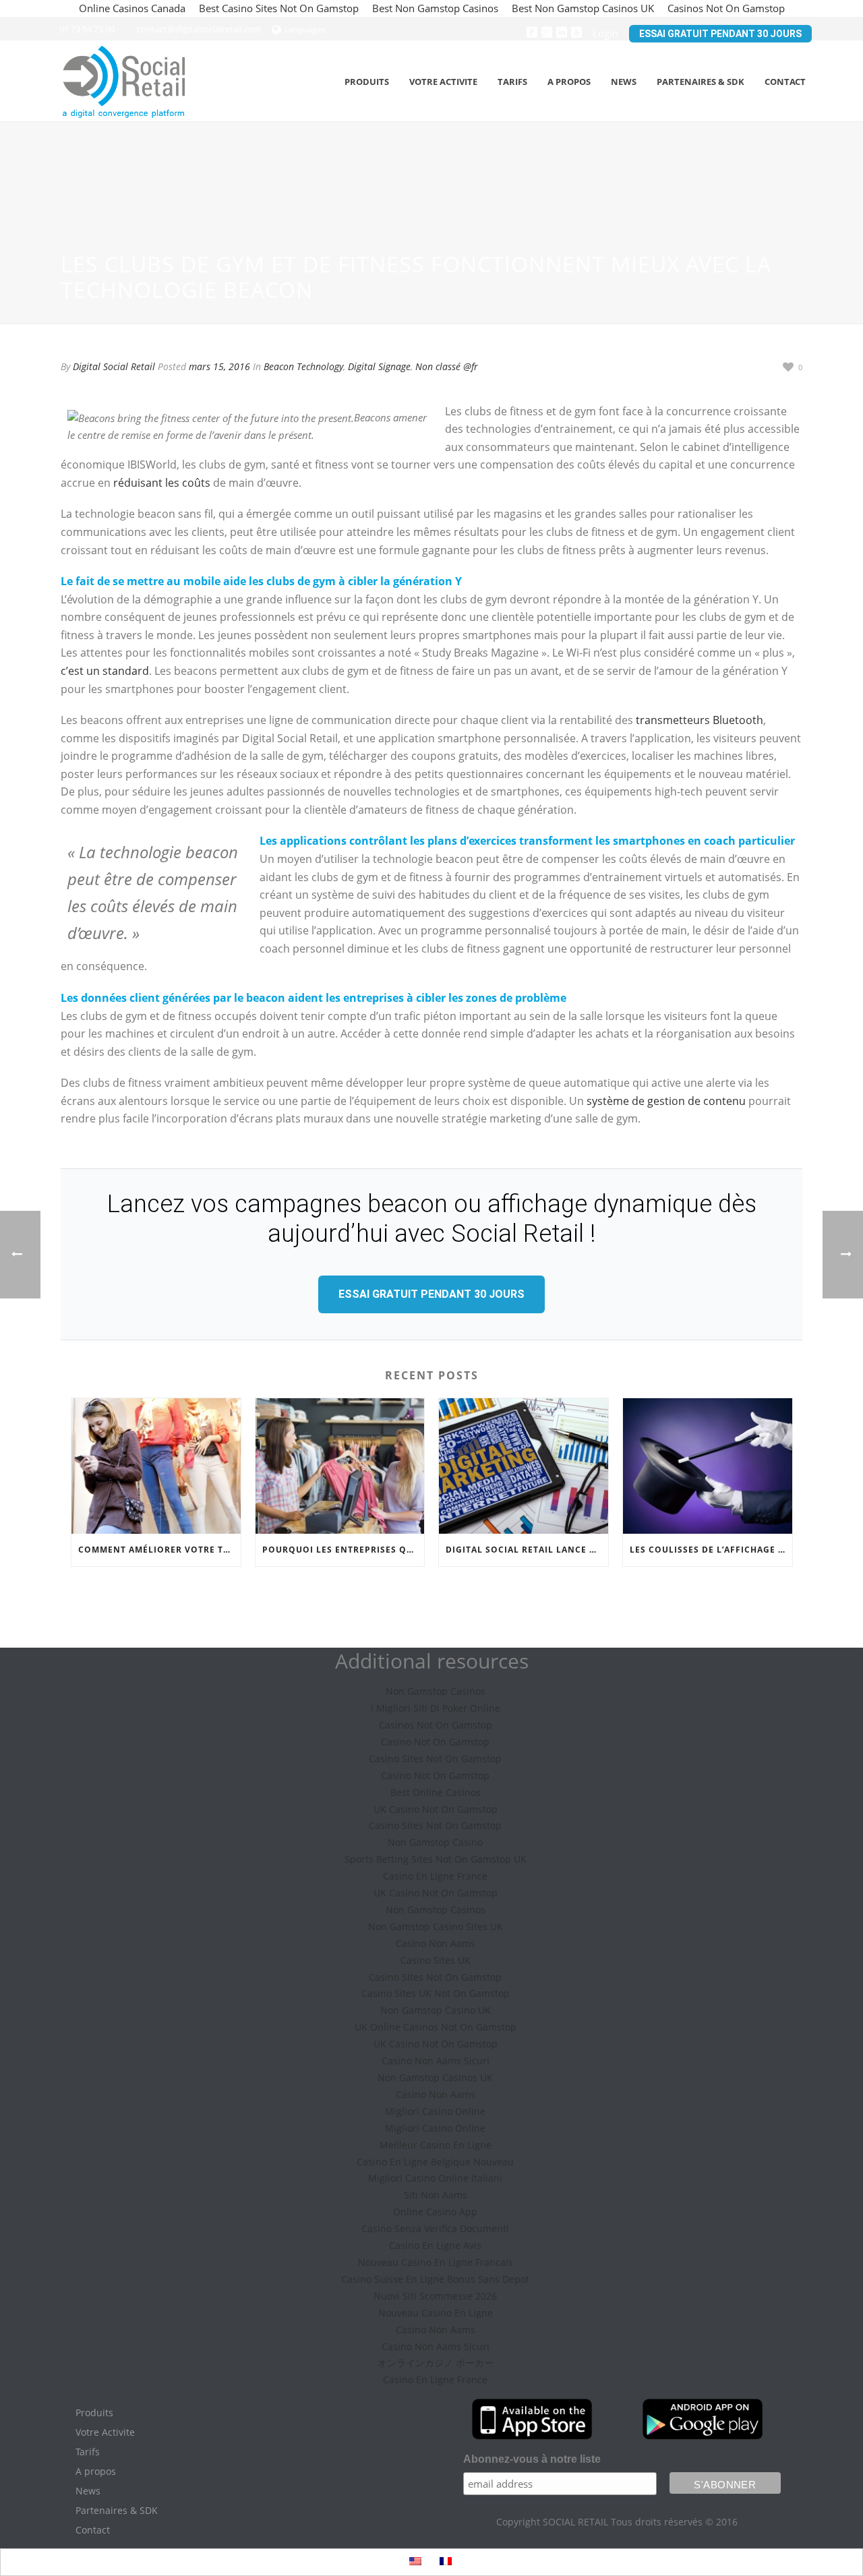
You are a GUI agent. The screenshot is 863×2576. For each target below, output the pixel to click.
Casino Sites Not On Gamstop (435, 1759)
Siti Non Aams (436, 2195)
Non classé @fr (447, 366)
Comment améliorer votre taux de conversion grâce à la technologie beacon (159, 1550)
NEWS (624, 82)
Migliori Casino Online (435, 2111)
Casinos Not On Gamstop (436, 1725)
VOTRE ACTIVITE (443, 82)
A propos (96, 2472)
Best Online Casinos (436, 1792)
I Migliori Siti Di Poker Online (436, 1708)
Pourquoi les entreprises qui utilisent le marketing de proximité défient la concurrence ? (344, 1550)
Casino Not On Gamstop (435, 1742)
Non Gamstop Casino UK (436, 2010)
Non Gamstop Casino (435, 1842)
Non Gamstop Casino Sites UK (436, 1926)
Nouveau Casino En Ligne (436, 2313)
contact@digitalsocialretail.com (199, 29)
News (88, 2491)
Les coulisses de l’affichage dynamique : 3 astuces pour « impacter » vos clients (711, 1550)
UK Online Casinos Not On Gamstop (436, 2027)
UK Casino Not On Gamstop (436, 1809)
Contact (93, 2530)
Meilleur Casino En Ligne (436, 2145)
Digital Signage (379, 366)
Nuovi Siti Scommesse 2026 (435, 2296)
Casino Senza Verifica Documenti (435, 2228)
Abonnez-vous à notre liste (532, 2459)
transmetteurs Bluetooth (700, 720)
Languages (305, 29)
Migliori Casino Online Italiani (435, 2178)
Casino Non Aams (436, 1943)
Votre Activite (105, 2432)
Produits (94, 2413)
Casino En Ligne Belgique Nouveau (435, 2162)
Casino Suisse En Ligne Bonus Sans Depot (435, 2279)
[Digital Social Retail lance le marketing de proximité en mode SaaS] (524, 1466)
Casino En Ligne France (435, 1876)
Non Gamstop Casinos (436, 1691)
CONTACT (785, 82)
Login (605, 33)
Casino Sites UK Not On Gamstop (436, 1993)
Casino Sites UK (436, 1960)
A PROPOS (569, 82)
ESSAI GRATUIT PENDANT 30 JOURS (720, 34)
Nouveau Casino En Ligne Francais (436, 2262)
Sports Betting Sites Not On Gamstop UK (436, 1859)
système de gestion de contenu (666, 1101)
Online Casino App (435, 2212)
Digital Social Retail (114, 366)
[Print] (744, 366)
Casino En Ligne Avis (435, 2245)
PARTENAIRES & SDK (701, 82)
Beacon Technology (303, 366)
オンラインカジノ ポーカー (436, 2363)
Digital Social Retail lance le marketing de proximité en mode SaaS (527, 1550)
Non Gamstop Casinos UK (435, 2077)
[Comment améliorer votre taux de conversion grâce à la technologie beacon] (156, 1466)
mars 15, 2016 (219, 366)
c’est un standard (105, 671)
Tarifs (512, 82)
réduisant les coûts (162, 483)
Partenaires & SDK (117, 2511)
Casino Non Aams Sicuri (436, 2061)
